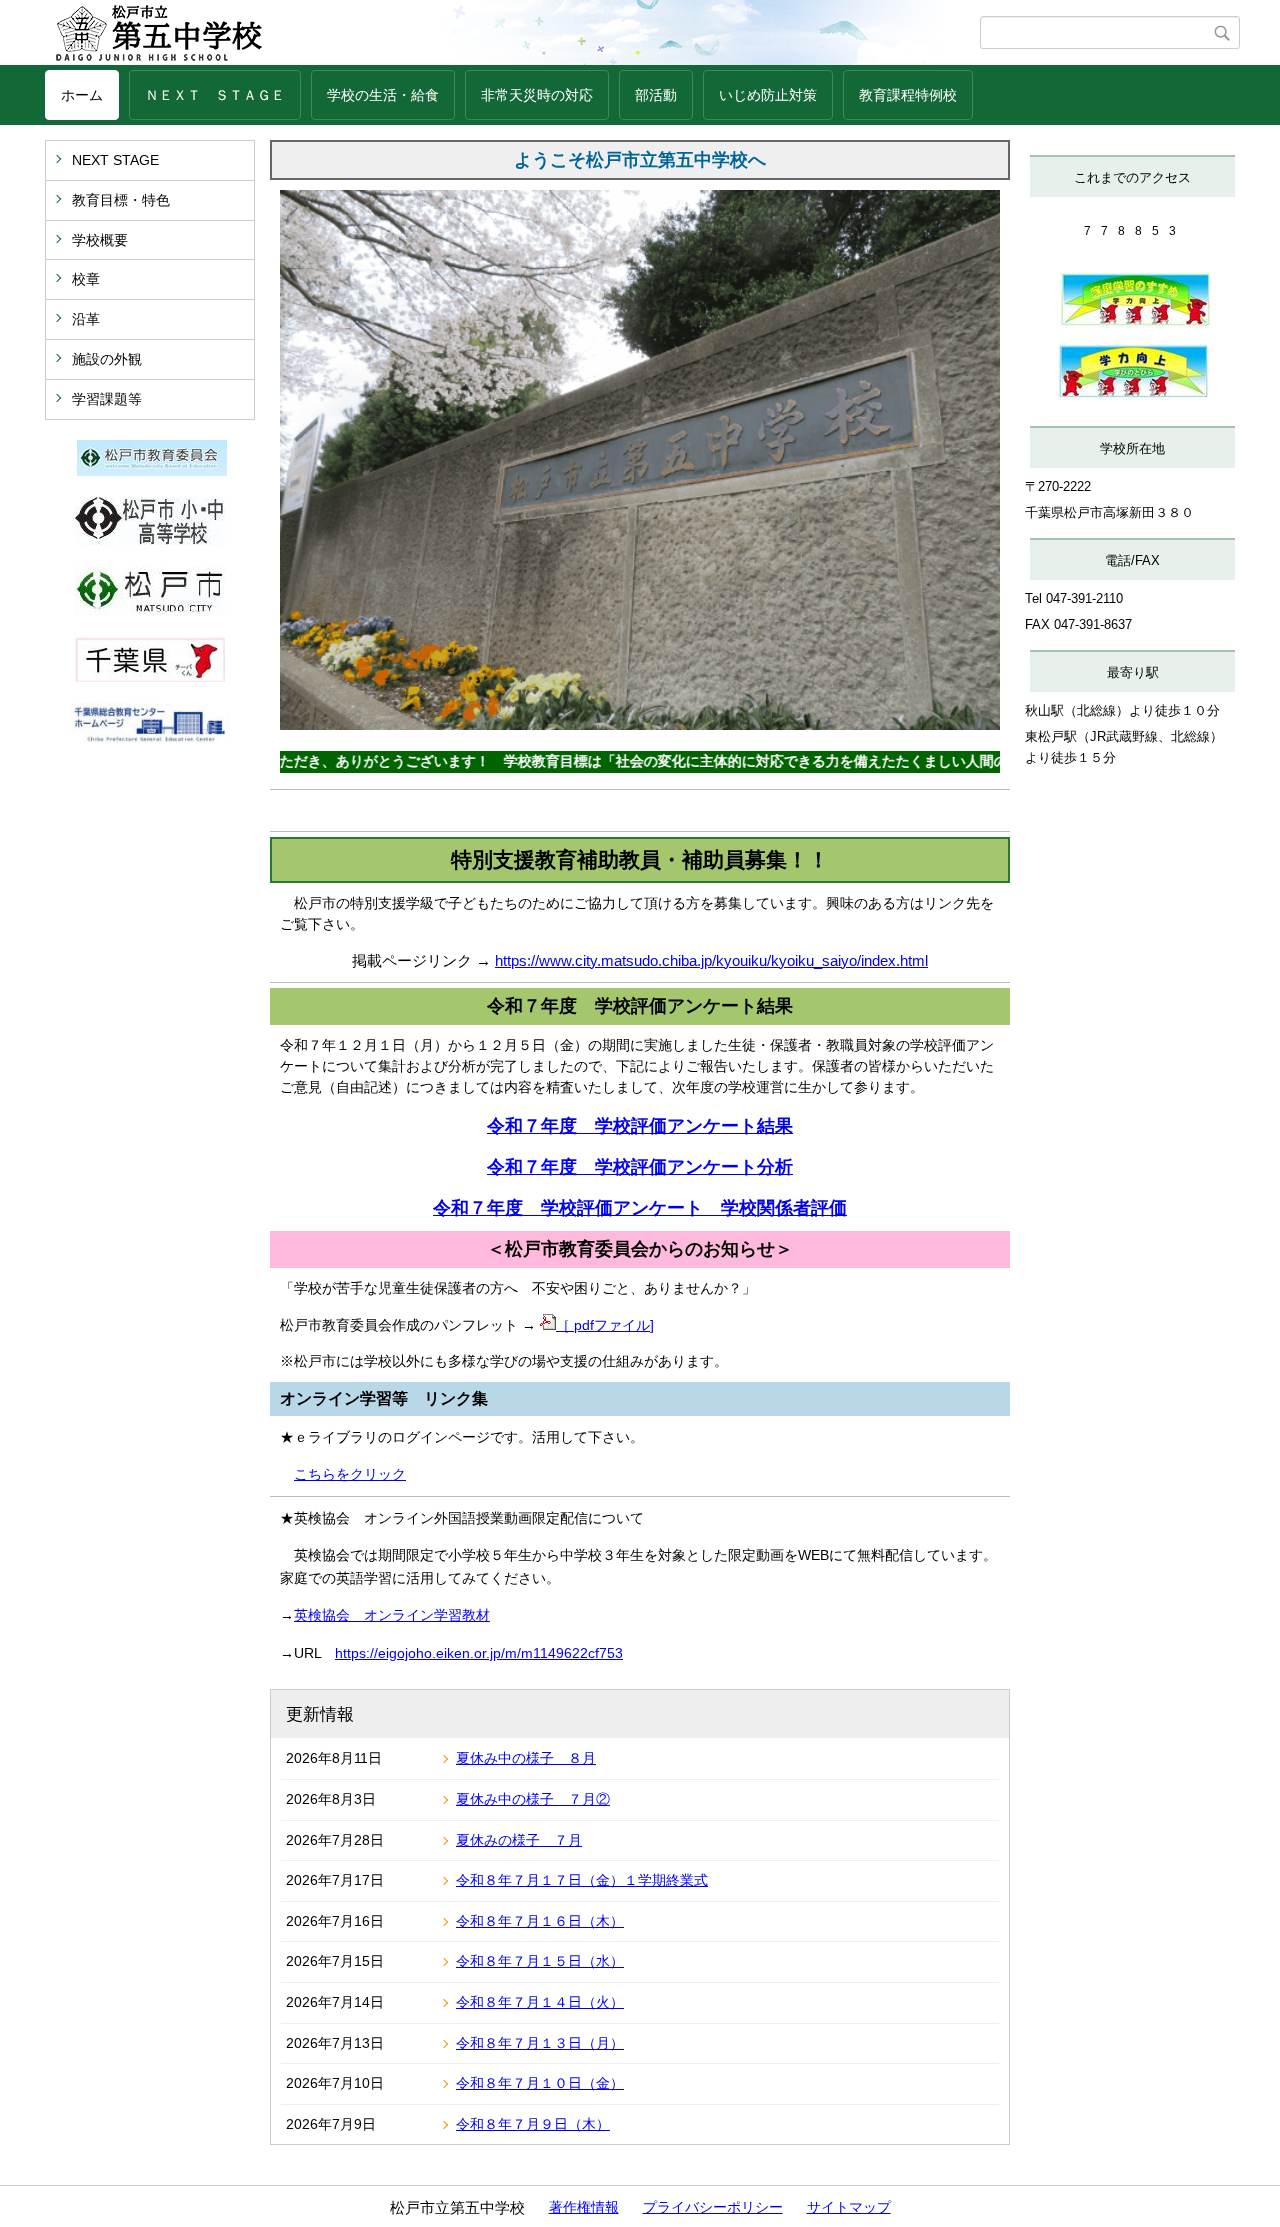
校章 (86, 279)
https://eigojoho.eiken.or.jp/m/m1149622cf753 (479, 1653)
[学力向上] (1133, 395)
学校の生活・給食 (383, 95)
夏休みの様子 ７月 (519, 1840)
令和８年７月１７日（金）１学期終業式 (582, 1880)
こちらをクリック (350, 1474)
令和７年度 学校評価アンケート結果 (640, 1126)
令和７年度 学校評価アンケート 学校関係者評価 (640, 1208)
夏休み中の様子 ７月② (533, 1799)
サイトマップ (849, 2207)
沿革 (86, 319)
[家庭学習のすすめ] (1135, 323)
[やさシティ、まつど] (150, 611)
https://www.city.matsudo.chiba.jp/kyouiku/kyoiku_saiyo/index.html (711, 960)
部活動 (656, 95)
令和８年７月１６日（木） (540, 1921)
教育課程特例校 (908, 95)
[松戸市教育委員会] (152, 471)
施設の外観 (107, 359)
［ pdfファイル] (605, 1325)
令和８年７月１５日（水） (540, 1961)
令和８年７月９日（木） (533, 2124)
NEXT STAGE (115, 160)
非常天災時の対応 (537, 95)
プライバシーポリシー (713, 2207)
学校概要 (100, 240)
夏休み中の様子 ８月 (526, 1758)
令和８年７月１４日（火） (540, 2002)
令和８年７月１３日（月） (540, 2043)
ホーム (82, 95)
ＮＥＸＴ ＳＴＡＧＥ (215, 95)
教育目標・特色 (121, 200)
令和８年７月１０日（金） (540, 2083)
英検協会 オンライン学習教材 (392, 1615)
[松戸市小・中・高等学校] (150, 541)
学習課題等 (107, 399)
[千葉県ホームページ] (150, 677)
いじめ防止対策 (768, 95)
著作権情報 (584, 2207)
